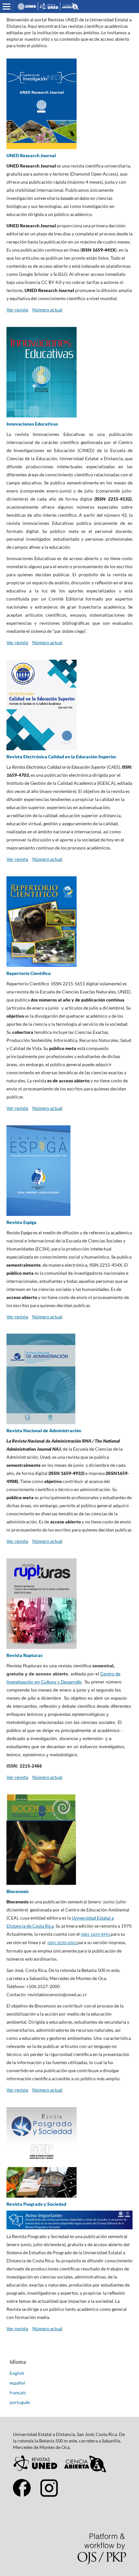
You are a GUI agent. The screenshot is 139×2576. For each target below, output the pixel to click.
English (17, 2373)
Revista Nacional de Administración (44, 1430)
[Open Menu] (6, 6)
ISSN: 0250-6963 (62, 1943)
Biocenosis (17, 1891)
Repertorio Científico (29, 973)
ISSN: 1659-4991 (96, 1934)
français (18, 2392)
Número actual (47, 310)
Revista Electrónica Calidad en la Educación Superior (61, 757)
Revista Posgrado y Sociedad (36, 2204)
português (20, 2402)
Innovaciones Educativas (32, 424)
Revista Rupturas (24, 1655)
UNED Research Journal (31, 155)
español (17, 2383)
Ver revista (17, 310)
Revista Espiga (21, 1222)
